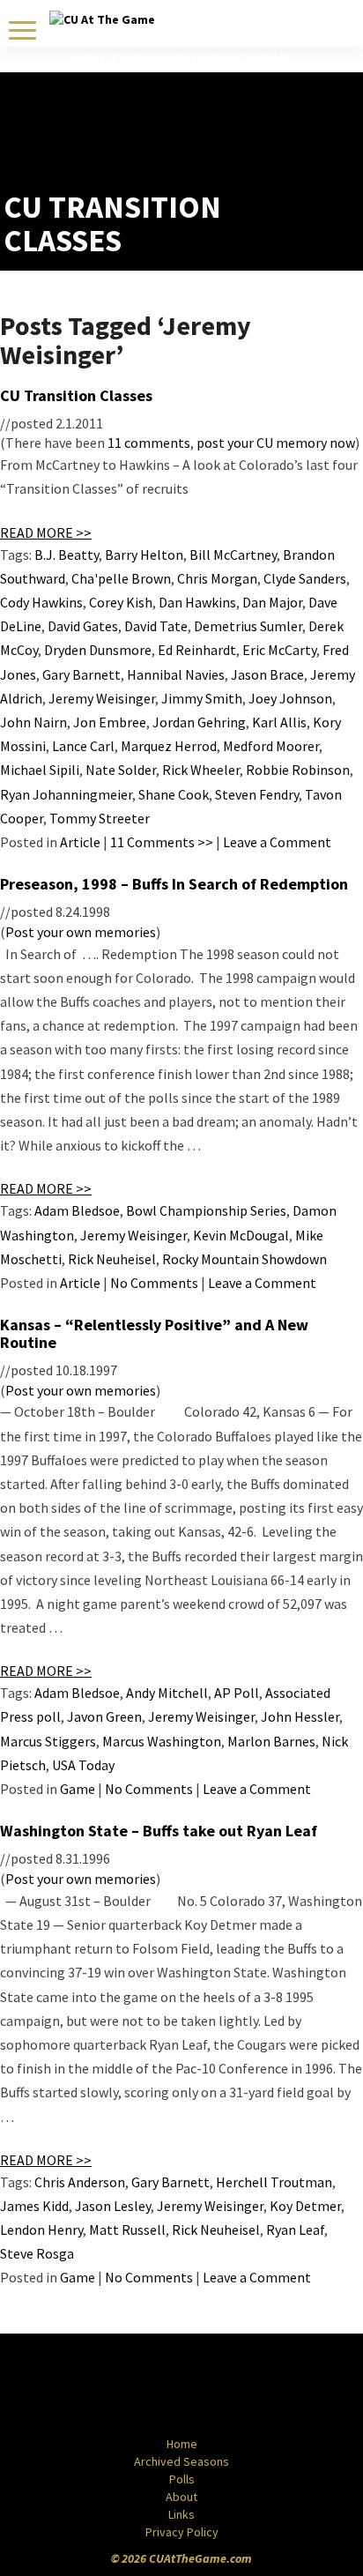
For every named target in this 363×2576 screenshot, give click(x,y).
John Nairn (33, 722)
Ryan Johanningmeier (66, 794)
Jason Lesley (113, 2206)
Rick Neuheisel (112, 1259)
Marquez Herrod (169, 746)
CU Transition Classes (76, 395)
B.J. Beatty (67, 555)
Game (78, 1789)
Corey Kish (121, 602)
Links (181, 2514)
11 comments (149, 443)
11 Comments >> (162, 842)
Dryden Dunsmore (98, 650)
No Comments (154, 1283)
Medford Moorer (271, 746)
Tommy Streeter (100, 818)
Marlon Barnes (271, 1741)
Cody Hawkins (41, 602)
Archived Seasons (181, 2461)
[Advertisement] (256, 146)
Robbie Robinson (298, 770)
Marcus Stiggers (48, 1741)
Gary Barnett (81, 674)
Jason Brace (267, 674)
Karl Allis (279, 722)
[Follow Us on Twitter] (219, 2386)
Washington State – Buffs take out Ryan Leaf (159, 1831)
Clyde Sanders (305, 578)
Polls (182, 2479)
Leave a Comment (277, 842)
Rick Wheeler (201, 770)
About (181, 2497)
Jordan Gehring (199, 722)
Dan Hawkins (197, 602)
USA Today (83, 1765)
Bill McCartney (233, 555)
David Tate (156, 626)
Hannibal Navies (176, 674)
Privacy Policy (182, 2532)
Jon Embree (110, 722)
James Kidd (34, 2206)
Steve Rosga (37, 2253)
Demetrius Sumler (248, 626)
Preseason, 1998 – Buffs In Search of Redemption (174, 884)
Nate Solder (121, 770)
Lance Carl (83, 746)
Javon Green (104, 1716)
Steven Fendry (257, 794)
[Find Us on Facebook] (142, 2386)
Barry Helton (144, 555)
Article (80, 842)
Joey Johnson (290, 698)
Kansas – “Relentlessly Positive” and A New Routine (154, 1333)
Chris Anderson (80, 2182)
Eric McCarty (279, 650)
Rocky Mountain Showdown (244, 1259)
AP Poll (237, 1693)
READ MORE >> (46, 532)
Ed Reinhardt (197, 650)
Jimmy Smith (202, 698)
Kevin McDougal (241, 1235)
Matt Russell (127, 2230)
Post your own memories (81, 932)
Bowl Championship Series (206, 1210)
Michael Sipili (40, 770)
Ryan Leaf (295, 2230)
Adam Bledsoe (77, 1210)
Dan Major (272, 602)
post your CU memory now (276, 443)
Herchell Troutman (274, 2182)
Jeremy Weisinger (102, 698)
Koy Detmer (305, 2206)
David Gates (83, 626)
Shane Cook (174, 794)
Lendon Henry (41, 2230)
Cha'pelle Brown (121, 578)
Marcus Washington (162, 1741)
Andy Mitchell (167, 1693)
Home (182, 2444)
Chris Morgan (217, 578)
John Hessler (300, 1716)
